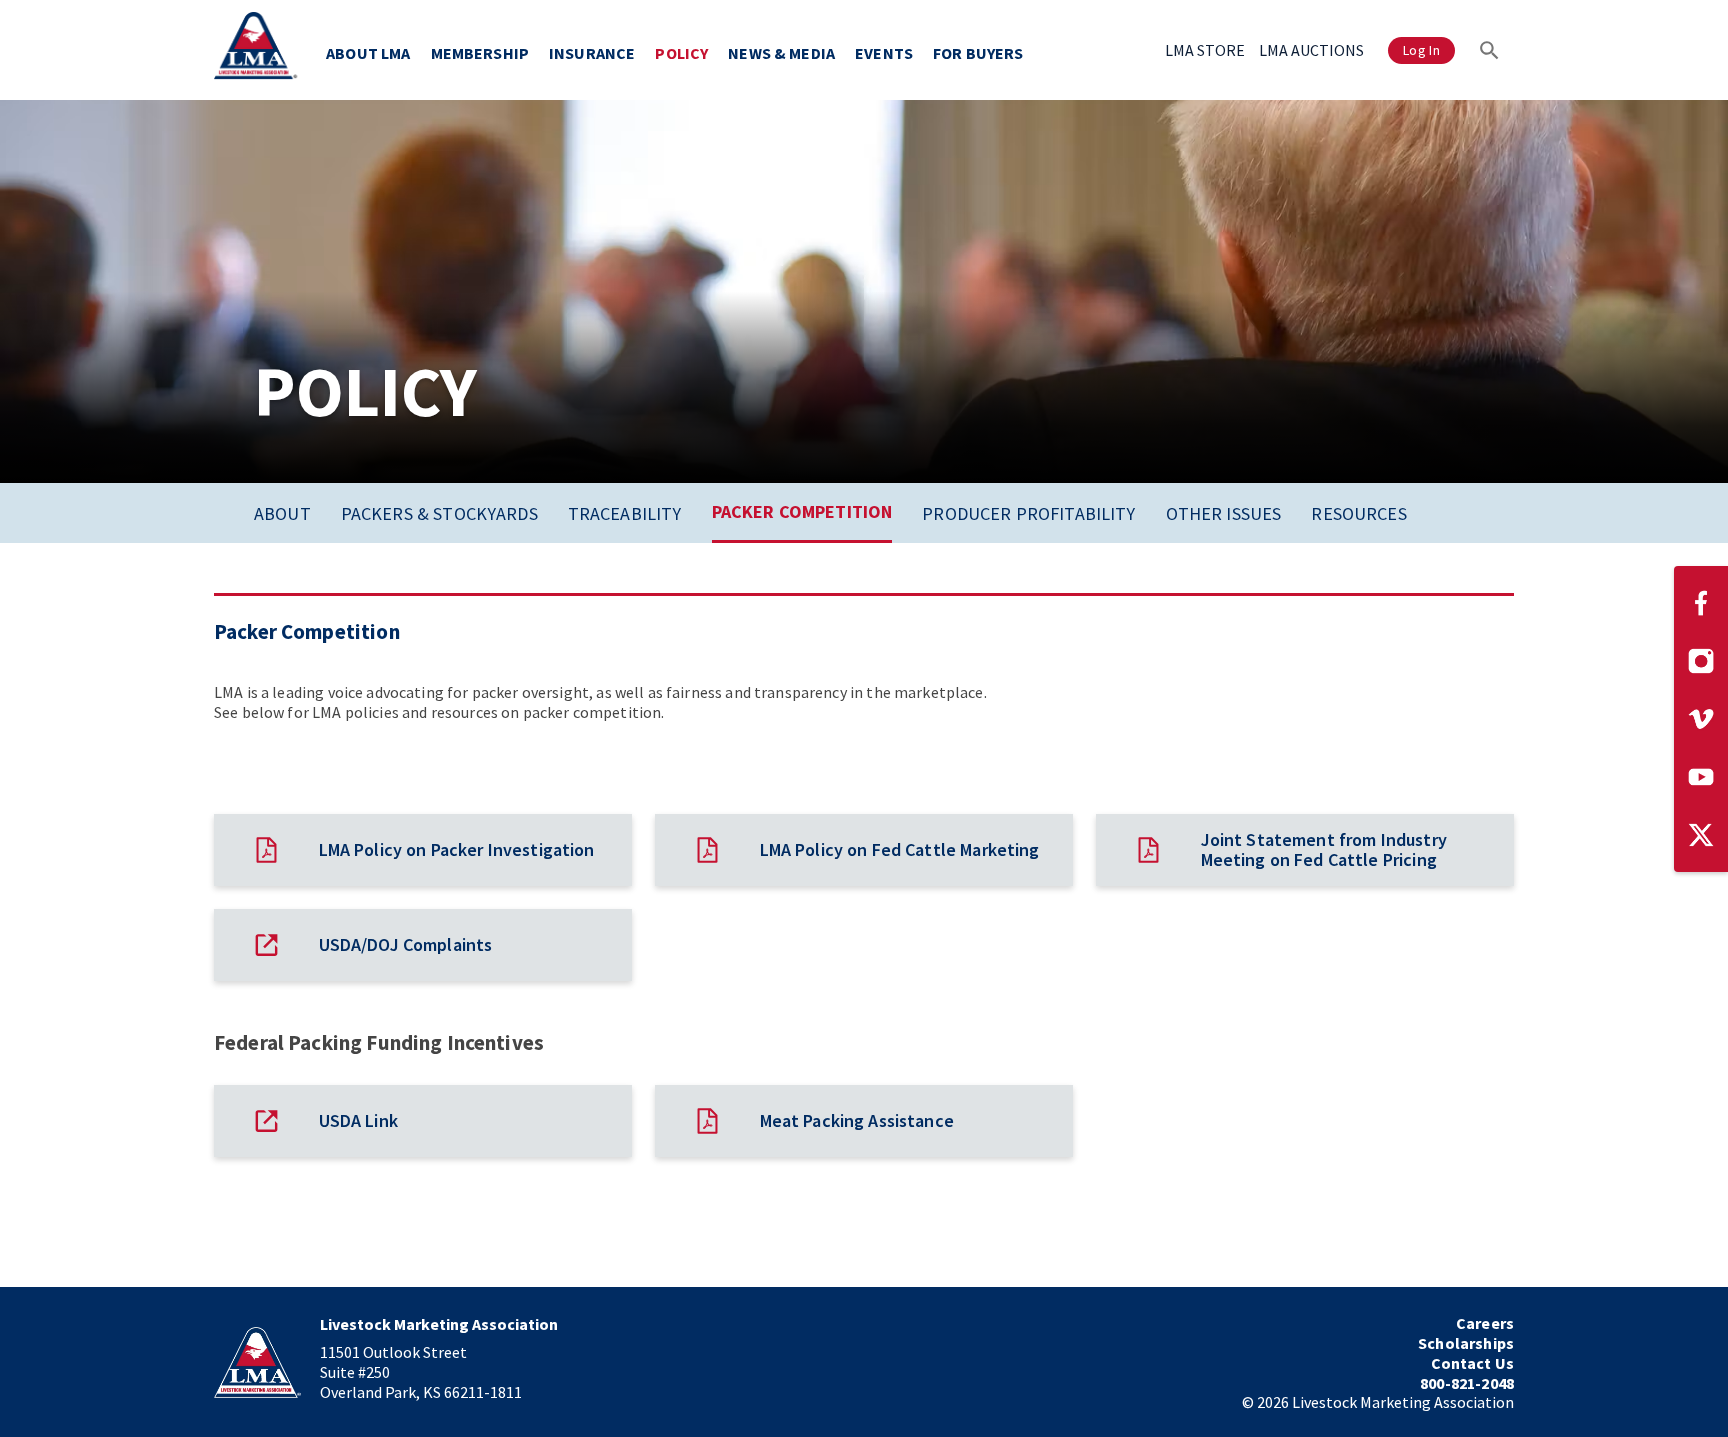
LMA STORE (1205, 50)
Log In (1421, 50)
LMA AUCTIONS (1311, 50)
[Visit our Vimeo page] (1701, 719)
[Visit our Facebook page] (1701, 603)
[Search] (1489, 50)
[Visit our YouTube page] (1701, 777)
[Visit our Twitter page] (1701, 835)
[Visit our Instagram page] (1701, 661)
